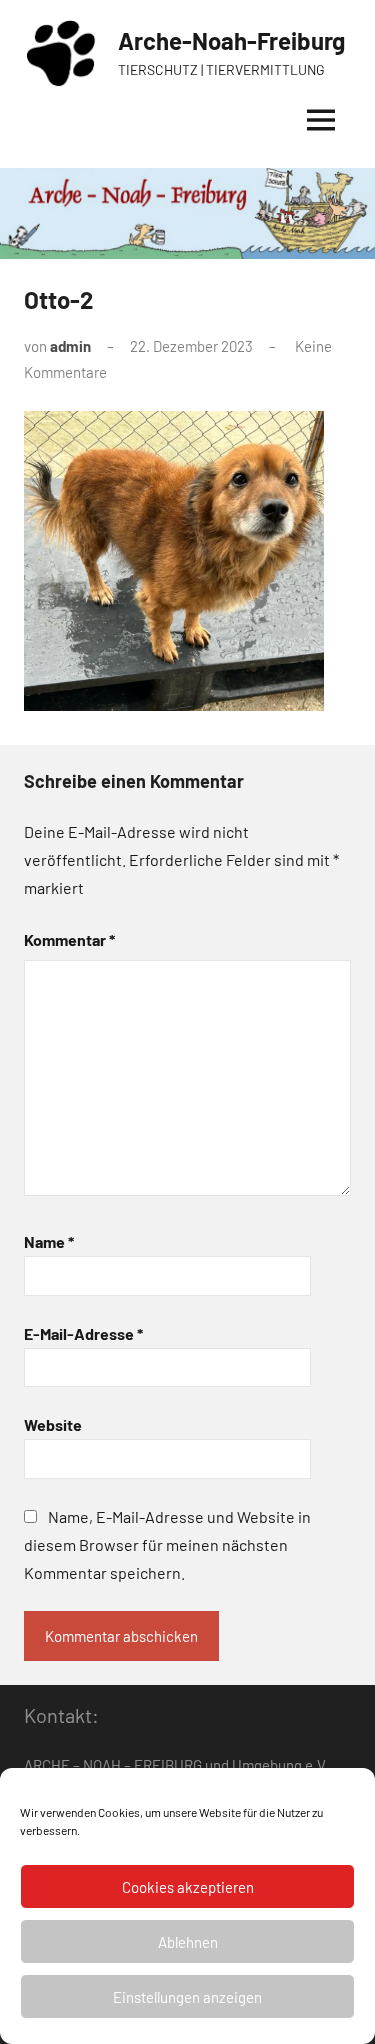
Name (49, 1241)
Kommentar (69, 939)
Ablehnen (188, 1942)
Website (53, 1424)
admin (70, 346)
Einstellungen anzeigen (187, 1997)
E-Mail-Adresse (83, 1333)
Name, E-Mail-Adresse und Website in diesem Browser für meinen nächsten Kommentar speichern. (167, 1544)
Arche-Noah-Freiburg (231, 40)
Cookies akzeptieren (188, 1887)
